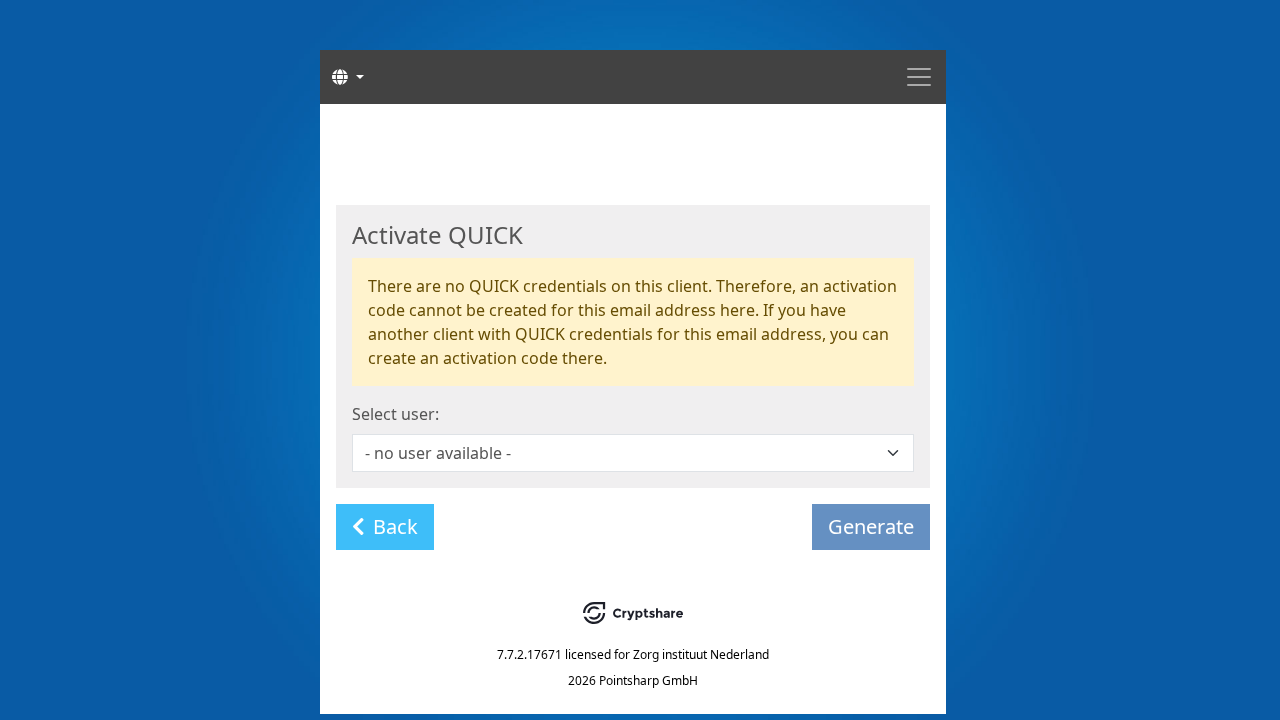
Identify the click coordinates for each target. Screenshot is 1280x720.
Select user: (395, 414)
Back (395, 526)
